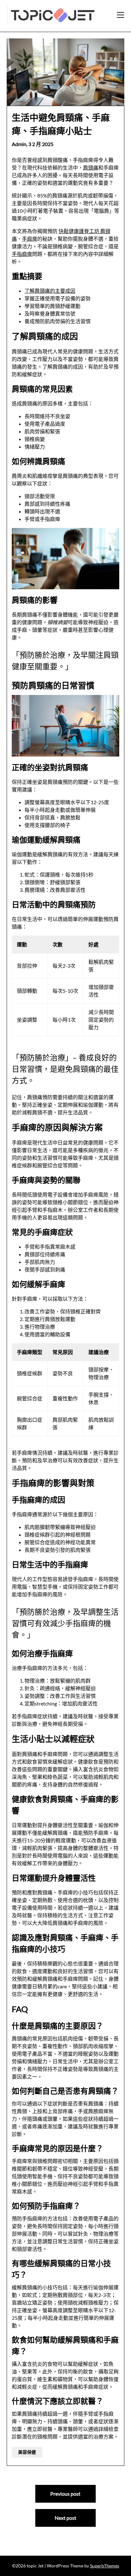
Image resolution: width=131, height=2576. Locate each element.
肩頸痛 (91, 167)
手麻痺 (30, 239)
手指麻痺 (22, 254)
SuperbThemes (105, 2566)
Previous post (65, 2494)
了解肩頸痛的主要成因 (50, 291)
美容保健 (27, 2452)
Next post (65, 2518)
